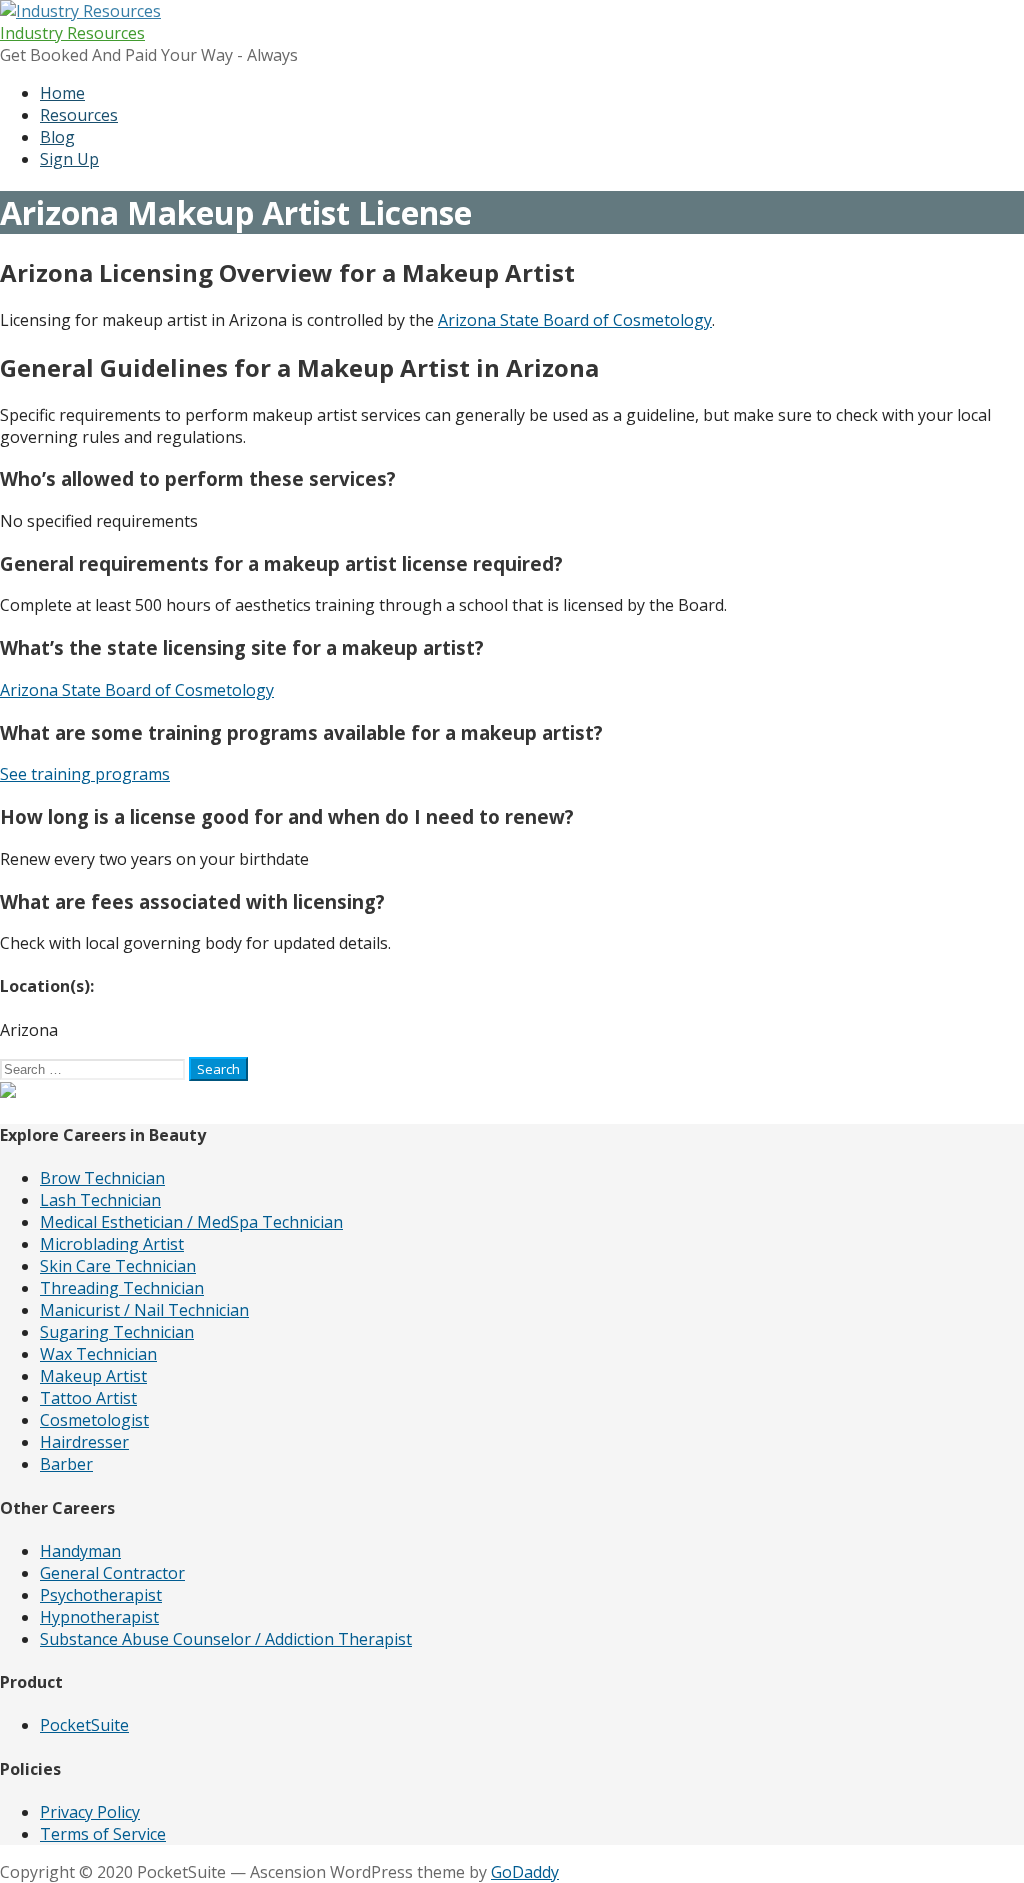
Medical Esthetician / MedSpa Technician (191, 1222)
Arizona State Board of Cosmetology (575, 320)
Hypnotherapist (99, 1617)
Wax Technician (98, 1354)
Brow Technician (102, 1178)
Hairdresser (84, 1442)
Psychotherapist (101, 1595)
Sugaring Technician (117, 1332)
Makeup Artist (93, 1376)
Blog (57, 137)
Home (62, 93)
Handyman (80, 1551)
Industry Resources (72, 33)
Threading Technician (122, 1288)
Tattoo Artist (88, 1398)
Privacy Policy (90, 1812)
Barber (66, 1464)
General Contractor (112, 1573)
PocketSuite (84, 1725)
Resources (79, 115)
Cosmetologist (94, 1420)
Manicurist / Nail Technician (144, 1310)
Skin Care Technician (118, 1266)
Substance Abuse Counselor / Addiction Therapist (226, 1639)
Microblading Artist (112, 1244)
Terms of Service (103, 1834)
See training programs (85, 774)
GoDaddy (525, 1872)
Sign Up (69, 159)
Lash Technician (100, 1200)
